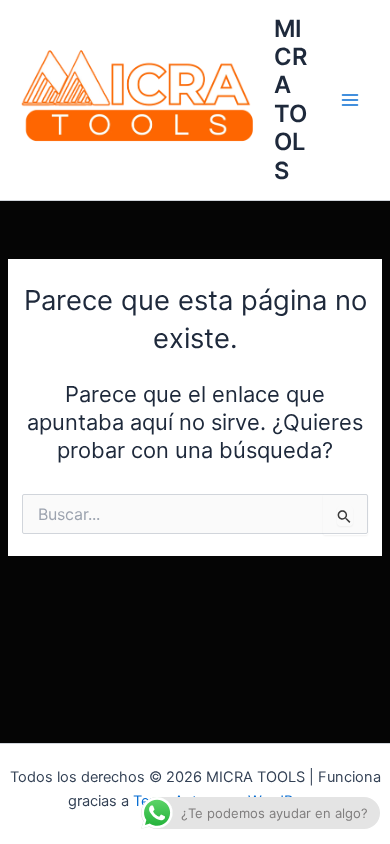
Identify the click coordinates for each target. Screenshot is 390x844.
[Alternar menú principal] (350, 100)
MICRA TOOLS (290, 99)
